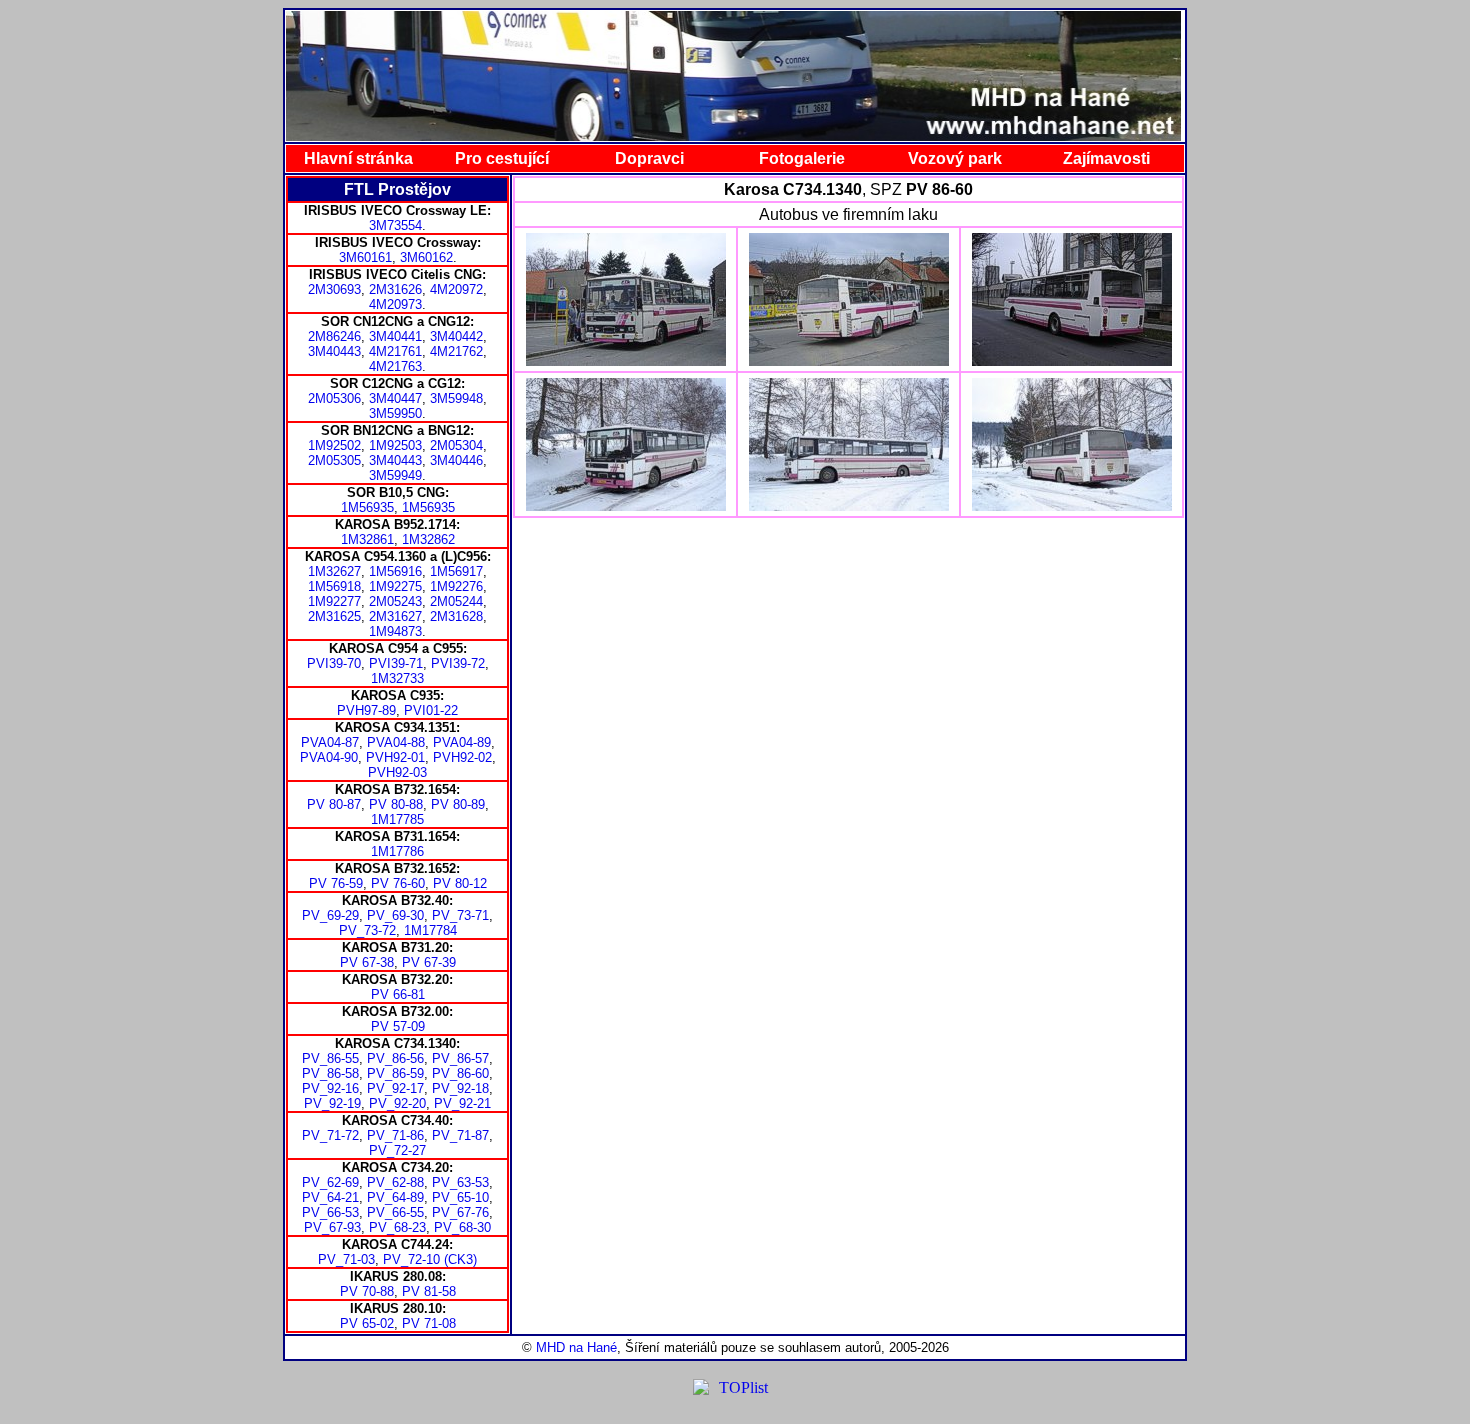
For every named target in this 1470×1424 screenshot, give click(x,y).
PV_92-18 (460, 1088)
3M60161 (365, 257)
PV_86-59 (395, 1073)
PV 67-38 (367, 962)
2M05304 (456, 445)
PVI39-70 (334, 663)
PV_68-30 (462, 1227)
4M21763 (395, 366)
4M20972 (456, 289)
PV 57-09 (398, 1026)
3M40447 (395, 398)
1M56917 (456, 571)
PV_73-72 (367, 930)
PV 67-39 (429, 962)
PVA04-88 (396, 742)
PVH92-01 (395, 757)
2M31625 (334, 616)
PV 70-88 (367, 1291)
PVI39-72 (458, 663)
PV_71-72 (330, 1135)
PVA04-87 (330, 742)
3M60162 (426, 257)
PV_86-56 (395, 1058)
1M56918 (334, 586)
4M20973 (395, 304)
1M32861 (367, 539)
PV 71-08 (429, 1323)
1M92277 (334, 601)
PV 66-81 (398, 994)
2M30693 (334, 289)
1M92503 (395, 445)
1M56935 (367, 507)
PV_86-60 (460, 1073)
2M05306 (334, 398)
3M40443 (334, 351)
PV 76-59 (336, 883)
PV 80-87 (334, 804)
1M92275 (395, 586)
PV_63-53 (460, 1182)
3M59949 (395, 475)
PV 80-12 (460, 883)
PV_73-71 (460, 915)
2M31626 (395, 289)
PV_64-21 (330, 1197)
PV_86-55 (330, 1058)
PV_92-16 (330, 1088)
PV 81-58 (429, 1291)
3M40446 (456, 460)
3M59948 (456, 398)
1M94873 (395, 631)
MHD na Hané (576, 1347)
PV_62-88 (395, 1182)
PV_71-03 (346, 1259)
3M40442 (456, 336)
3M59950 (395, 413)
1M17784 (430, 930)
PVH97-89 (366, 710)
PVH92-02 (462, 757)
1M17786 (397, 851)
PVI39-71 (396, 663)
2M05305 (334, 460)
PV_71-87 (460, 1135)
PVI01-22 (431, 710)
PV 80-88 (396, 804)
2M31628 (456, 616)
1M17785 (397, 819)
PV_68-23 (397, 1227)
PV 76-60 (398, 883)
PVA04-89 (462, 742)
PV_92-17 (395, 1088)
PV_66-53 (330, 1212)
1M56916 (395, 571)
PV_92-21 (462, 1103)
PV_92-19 (332, 1103)
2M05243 (395, 601)
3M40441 (395, 336)
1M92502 (334, 445)
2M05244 (456, 601)
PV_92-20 (397, 1103)
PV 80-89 (458, 804)
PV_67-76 (460, 1212)
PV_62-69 (330, 1182)
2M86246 (334, 336)
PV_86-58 (330, 1073)
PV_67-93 (332, 1227)
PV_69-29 (330, 915)
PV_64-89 (395, 1197)
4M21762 (456, 351)
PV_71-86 (395, 1135)
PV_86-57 (460, 1058)
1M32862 (428, 539)
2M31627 (395, 616)
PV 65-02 (367, 1323)
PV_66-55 (395, 1212)
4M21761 (395, 351)
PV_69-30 (395, 915)
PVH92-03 (397, 772)
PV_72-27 (397, 1150)
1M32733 (397, 678)
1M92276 (456, 586)
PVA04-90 (329, 757)
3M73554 (395, 225)
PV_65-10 (460, 1197)
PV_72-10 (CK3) (430, 1259)
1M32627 (334, 571)
